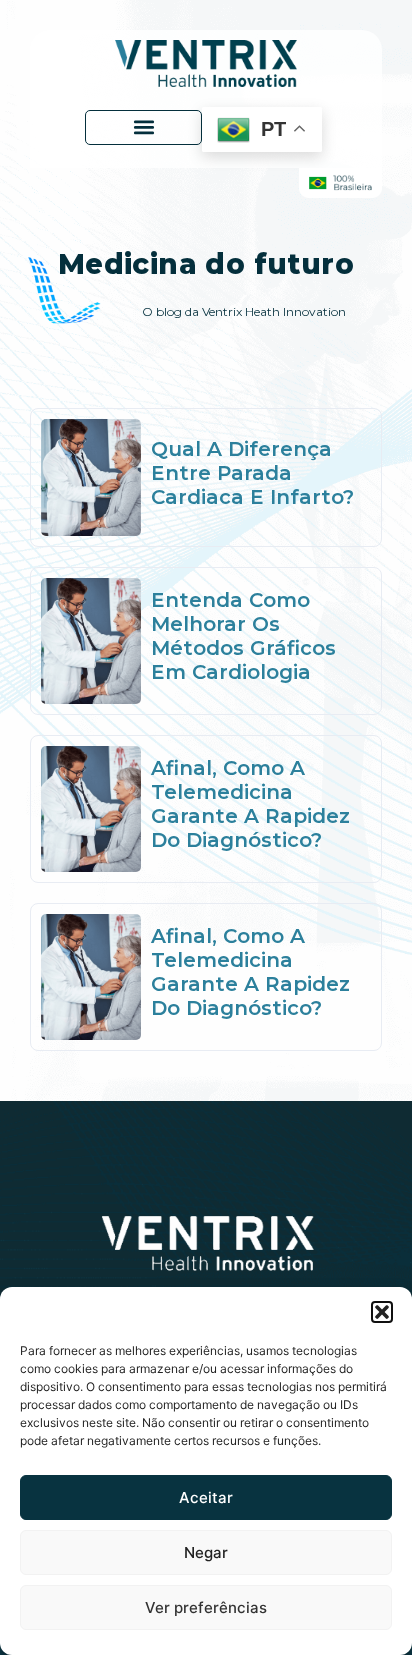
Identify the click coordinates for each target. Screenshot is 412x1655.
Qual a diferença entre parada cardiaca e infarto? (252, 473)
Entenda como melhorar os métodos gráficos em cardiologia (243, 636)
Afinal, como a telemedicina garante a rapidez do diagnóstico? (250, 804)
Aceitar (206, 1497)
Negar (206, 1552)
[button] (382, 1312)
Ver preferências (206, 1607)
